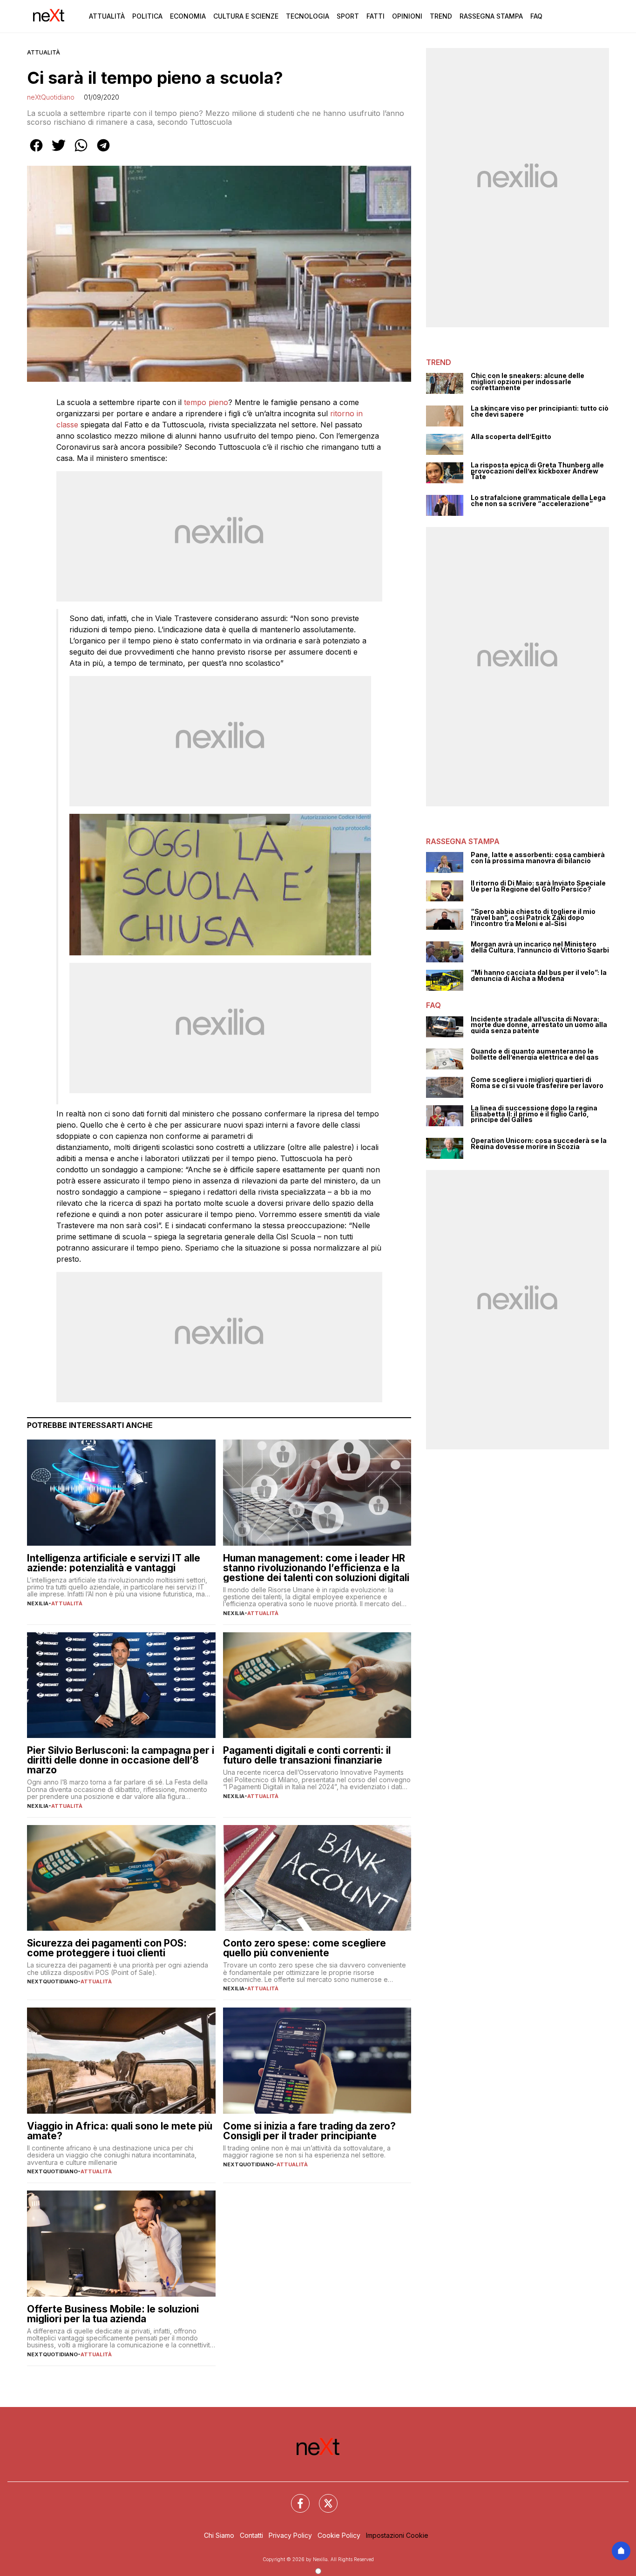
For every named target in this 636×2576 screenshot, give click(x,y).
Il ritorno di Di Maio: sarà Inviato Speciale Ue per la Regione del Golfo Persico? (538, 886)
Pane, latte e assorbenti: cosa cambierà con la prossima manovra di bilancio (538, 858)
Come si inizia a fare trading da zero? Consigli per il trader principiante (309, 2131)
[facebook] (36, 152)
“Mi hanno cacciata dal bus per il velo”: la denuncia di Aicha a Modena (539, 976)
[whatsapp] (81, 152)
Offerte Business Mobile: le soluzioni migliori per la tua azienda (113, 2314)
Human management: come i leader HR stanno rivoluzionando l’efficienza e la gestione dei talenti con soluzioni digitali (316, 1568)
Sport (348, 16)
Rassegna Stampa (491, 16)
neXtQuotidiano (51, 97)
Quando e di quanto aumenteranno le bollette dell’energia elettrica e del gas (535, 1054)
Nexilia (38, 1603)
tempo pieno (206, 402)
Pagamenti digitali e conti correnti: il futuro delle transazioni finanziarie (307, 1755)
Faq (536, 16)
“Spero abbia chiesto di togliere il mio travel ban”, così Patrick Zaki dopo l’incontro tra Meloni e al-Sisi (533, 918)
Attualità (107, 16)
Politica (147, 16)
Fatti (376, 16)
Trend (441, 16)
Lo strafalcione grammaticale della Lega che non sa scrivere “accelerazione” (538, 501)
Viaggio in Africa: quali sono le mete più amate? (120, 2131)
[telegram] (103, 152)
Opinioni (407, 16)
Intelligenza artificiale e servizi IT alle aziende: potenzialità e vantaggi (114, 1563)
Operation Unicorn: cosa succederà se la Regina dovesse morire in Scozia (539, 1144)
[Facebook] (295, 2498)
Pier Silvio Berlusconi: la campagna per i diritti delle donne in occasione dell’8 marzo (121, 1760)
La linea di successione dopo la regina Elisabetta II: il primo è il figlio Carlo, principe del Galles (534, 1114)
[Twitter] (323, 2498)
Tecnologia (308, 16)
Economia (188, 16)
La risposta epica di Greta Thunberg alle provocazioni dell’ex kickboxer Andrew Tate (537, 471)
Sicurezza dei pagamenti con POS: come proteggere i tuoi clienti (107, 1948)
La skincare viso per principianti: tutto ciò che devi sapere (540, 411)
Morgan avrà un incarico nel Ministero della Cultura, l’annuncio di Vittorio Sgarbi (540, 947)
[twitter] (59, 152)
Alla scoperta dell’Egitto (511, 437)
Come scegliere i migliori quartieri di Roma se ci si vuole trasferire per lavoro (537, 1083)
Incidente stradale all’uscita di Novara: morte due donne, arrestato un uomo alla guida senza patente (539, 1025)
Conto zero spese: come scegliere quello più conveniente (304, 1948)
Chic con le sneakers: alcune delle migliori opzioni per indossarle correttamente (528, 382)
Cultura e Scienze (246, 16)
